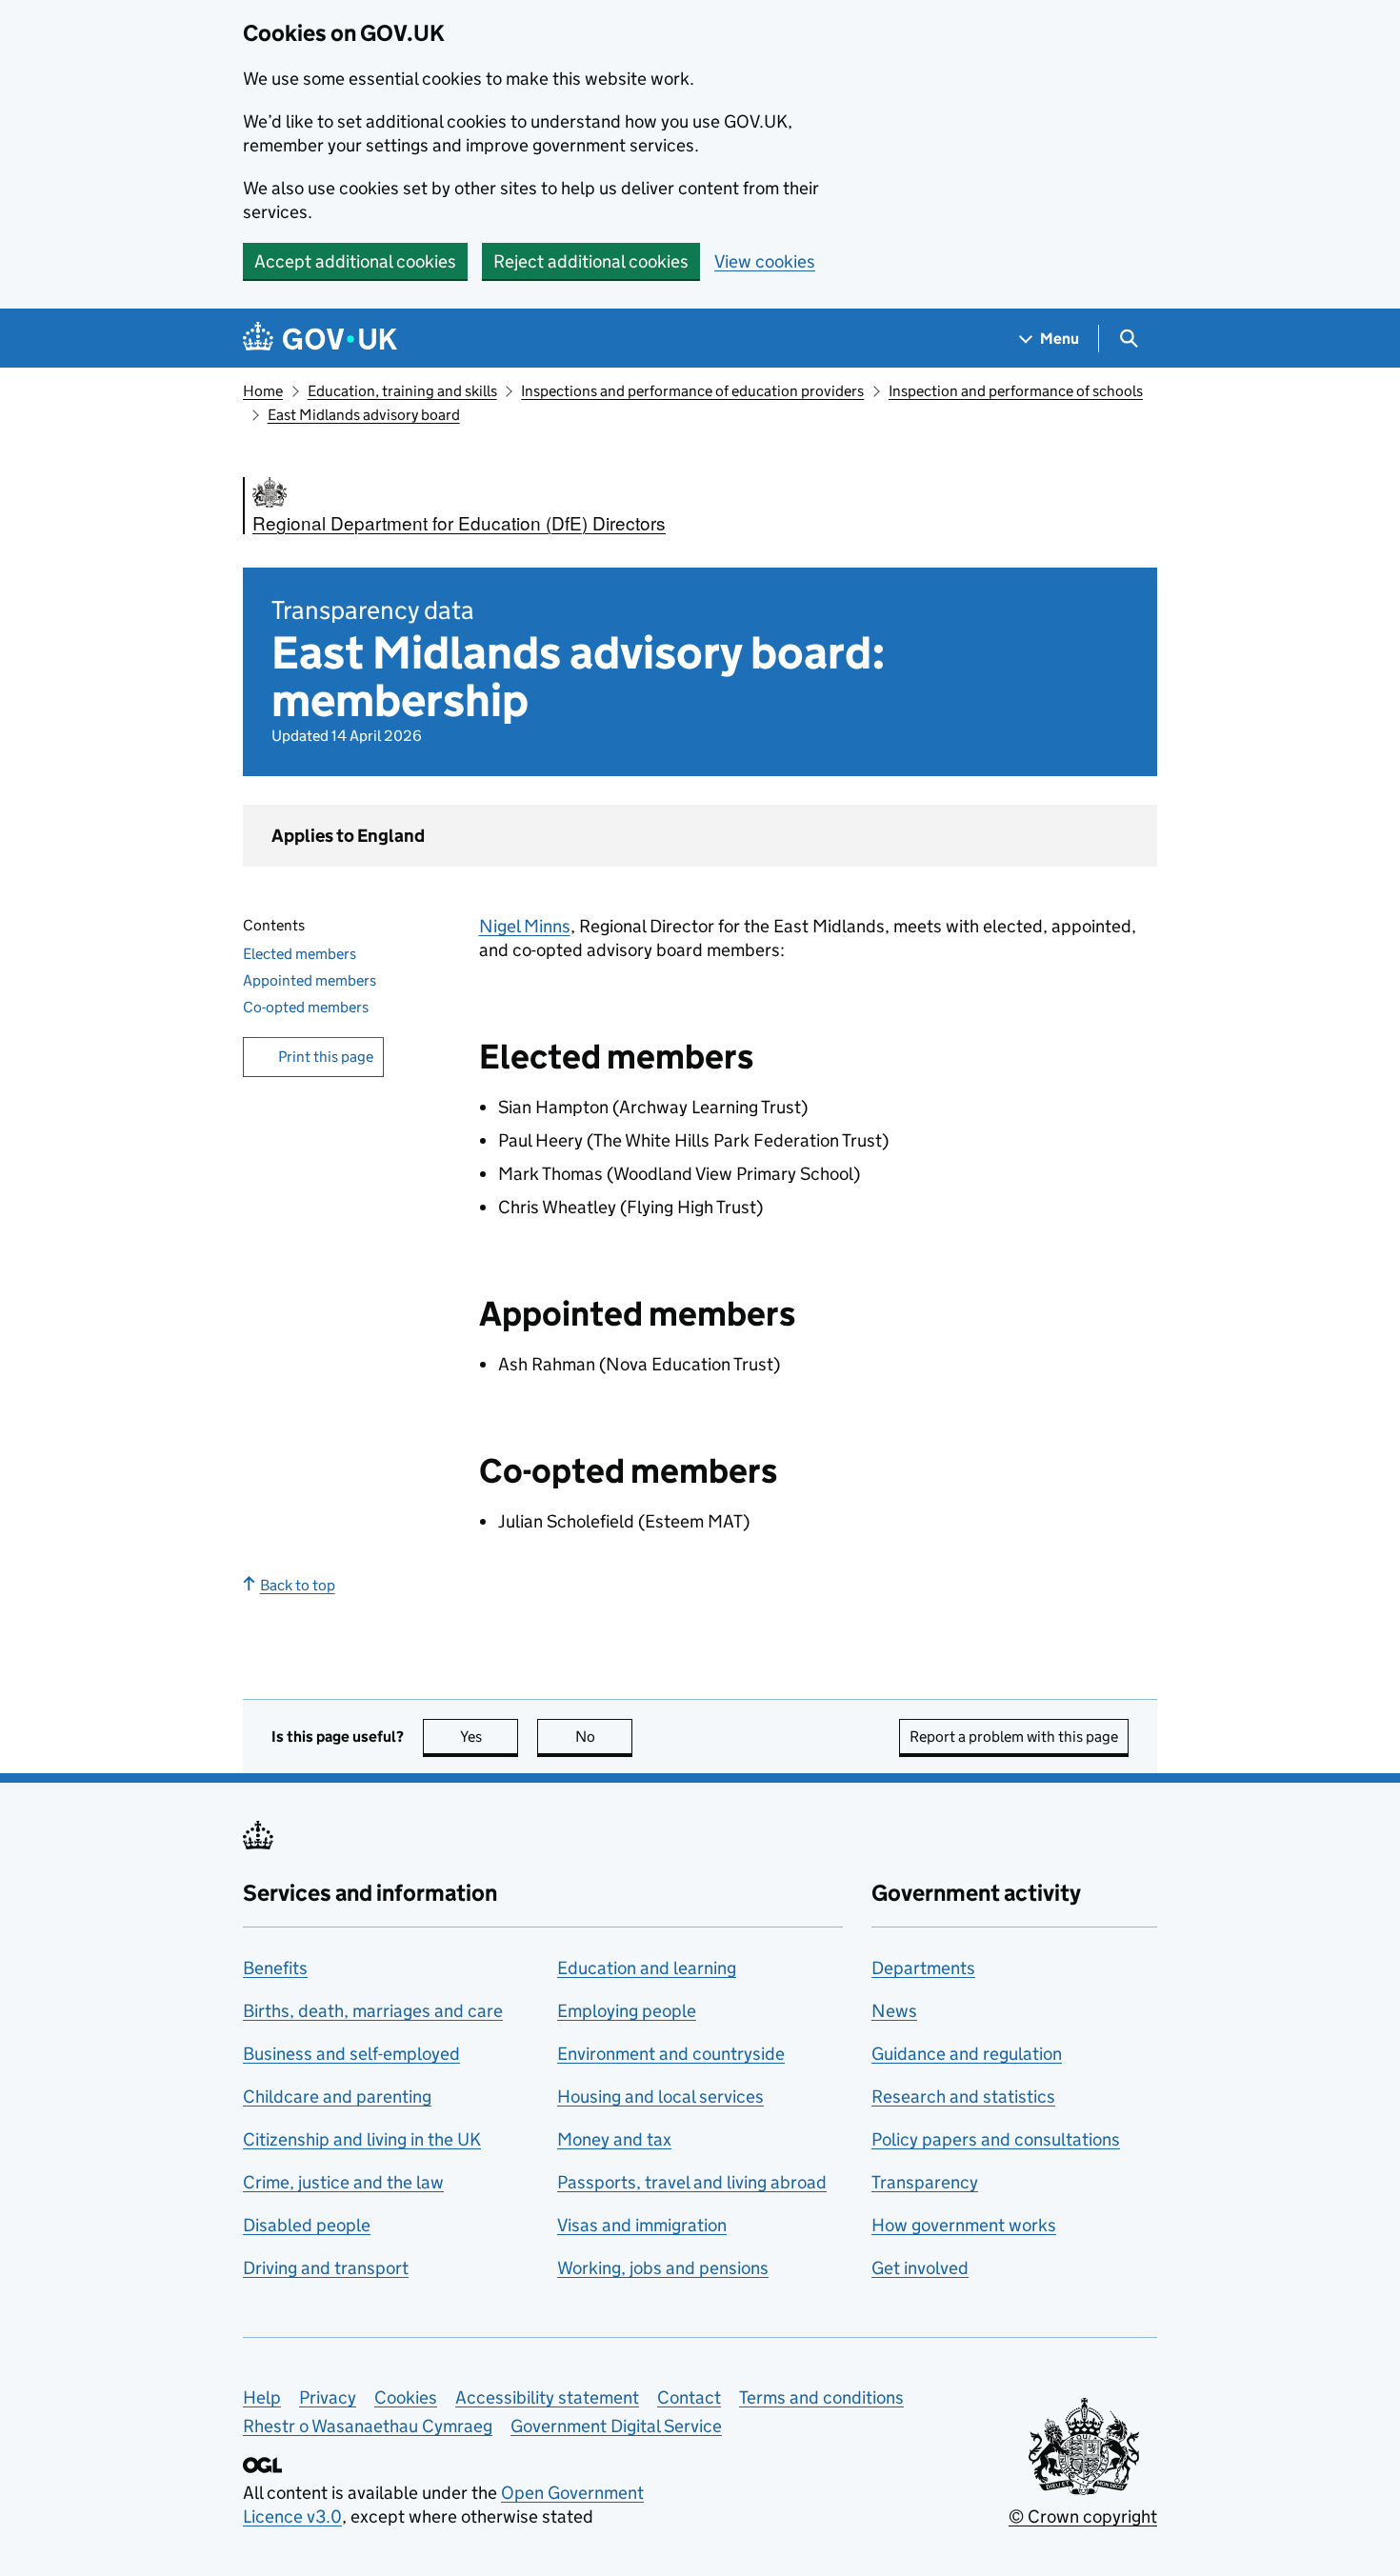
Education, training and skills (402, 391)
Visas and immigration (642, 2225)
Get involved (920, 2268)
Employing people (627, 2011)
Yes (489, 1737)
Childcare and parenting (337, 2097)
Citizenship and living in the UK (362, 2139)
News (894, 2011)
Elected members (300, 954)
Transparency (925, 2182)
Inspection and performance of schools (1016, 391)
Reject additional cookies (591, 261)
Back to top (298, 1585)
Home (263, 391)
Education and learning (647, 1968)
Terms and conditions (821, 2397)
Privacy (328, 2397)
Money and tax (614, 2139)
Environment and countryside (671, 2054)
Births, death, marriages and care (373, 2011)
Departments (923, 1968)
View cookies (765, 261)
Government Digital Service (616, 2426)
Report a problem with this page (1014, 1737)
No (604, 1737)
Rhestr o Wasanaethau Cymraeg (368, 2426)
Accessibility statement (547, 2397)
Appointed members (310, 980)
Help (262, 2397)
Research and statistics (963, 2097)
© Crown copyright (1083, 2516)
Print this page (326, 1057)
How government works (964, 2225)
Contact (689, 2397)
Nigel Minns (525, 926)
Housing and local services (660, 2097)
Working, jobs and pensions (663, 2268)
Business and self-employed (351, 2054)
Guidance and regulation (967, 2054)
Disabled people (307, 2225)
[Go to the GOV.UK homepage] (320, 339)
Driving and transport (326, 2268)
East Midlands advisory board (364, 415)
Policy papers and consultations (996, 2139)
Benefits (275, 1968)
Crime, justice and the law (343, 2182)
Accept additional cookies (355, 261)
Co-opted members (306, 1007)
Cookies (406, 2397)
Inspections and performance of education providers (692, 391)
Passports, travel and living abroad (692, 2182)
